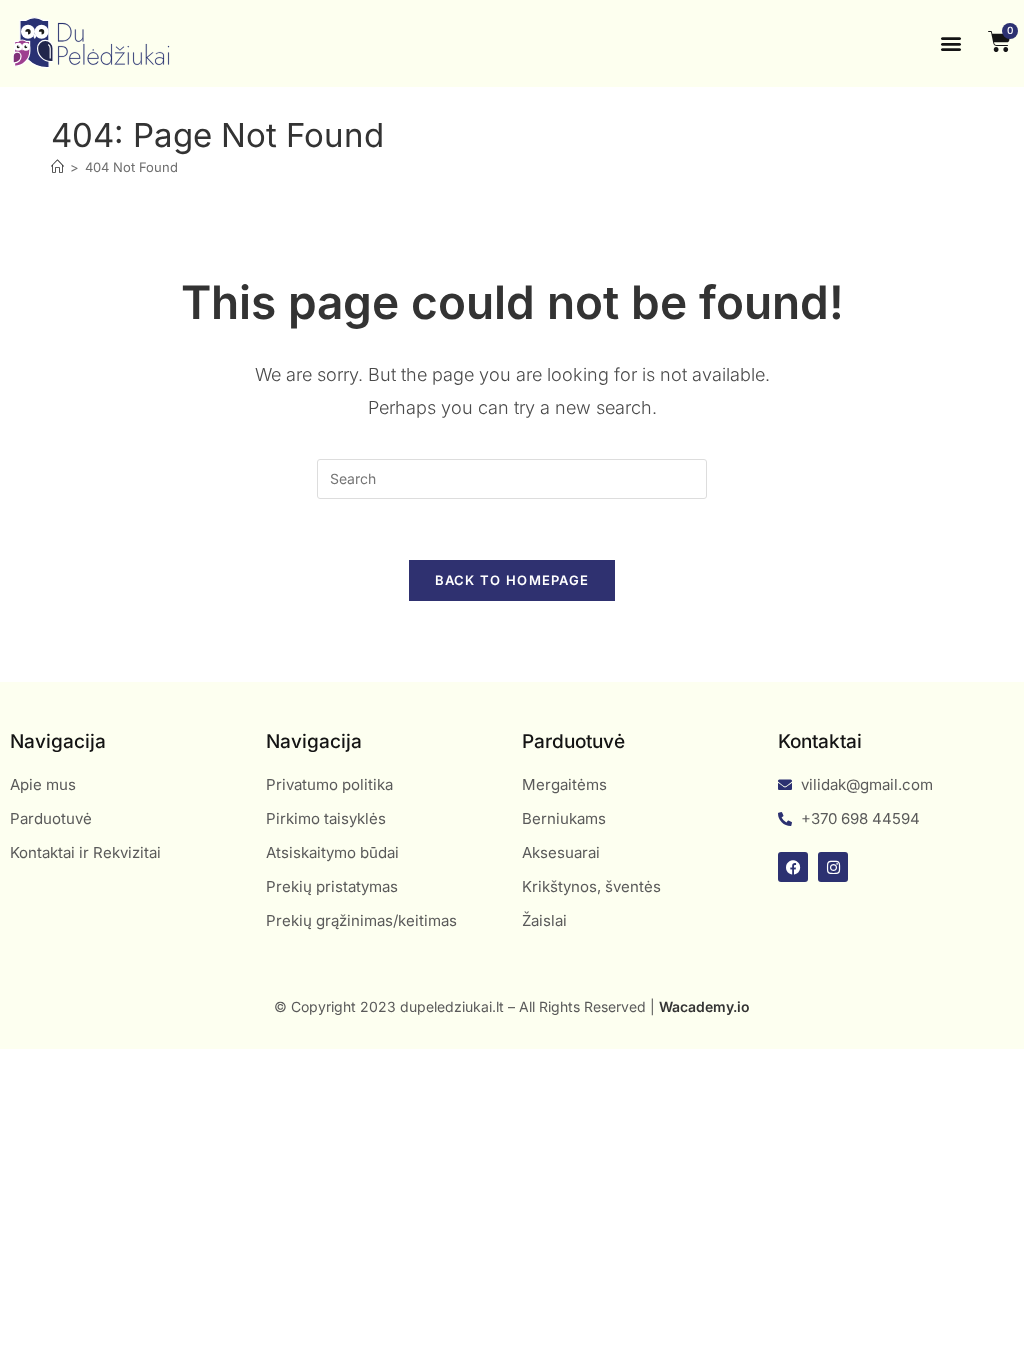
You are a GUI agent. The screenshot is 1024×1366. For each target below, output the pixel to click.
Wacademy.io (704, 1006)
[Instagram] (833, 867)
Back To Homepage (512, 580)
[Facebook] (793, 867)
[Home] (57, 167)
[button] (951, 43)
